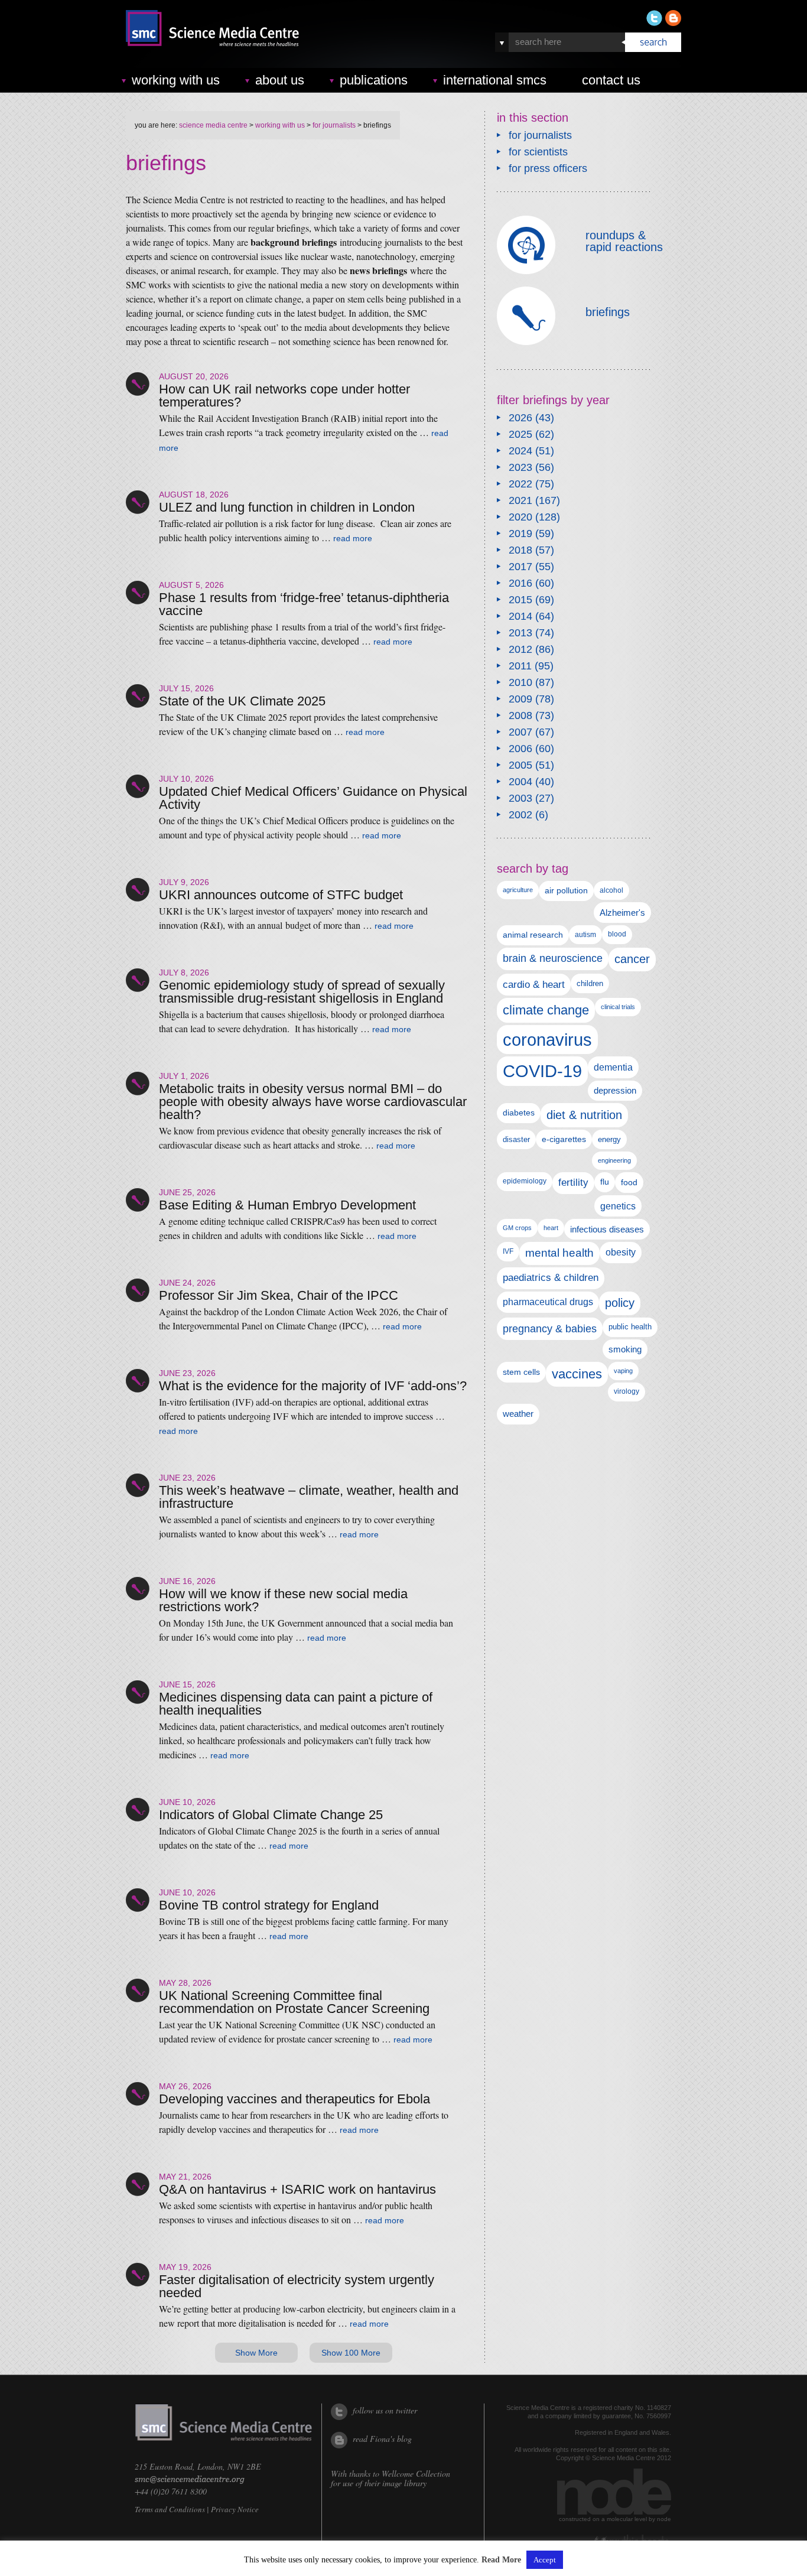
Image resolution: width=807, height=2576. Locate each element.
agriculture (518, 890)
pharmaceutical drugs (548, 1302)
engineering (614, 1160)
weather (518, 1414)
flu (605, 1182)
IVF (508, 1251)
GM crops (517, 1228)
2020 (520, 517)
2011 (520, 666)
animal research (533, 935)
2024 (520, 451)
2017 (520, 567)
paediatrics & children (551, 1278)
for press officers (548, 168)
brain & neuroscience (553, 958)
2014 (520, 616)
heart (551, 1228)
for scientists (538, 152)
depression (615, 1091)
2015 (520, 600)
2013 (520, 633)
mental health (559, 1253)
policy (620, 1303)
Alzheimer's (622, 913)
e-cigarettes (564, 1139)
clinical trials (618, 1007)
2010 (520, 682)
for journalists (334, 125)
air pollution (566, 891)
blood (617, 934)
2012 (520, 649)
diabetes (519, 1113)
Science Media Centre (213, 125)
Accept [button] (545, 2560)
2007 (520, 732)
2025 (520, 434)
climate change (546, 1010)
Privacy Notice (235, 2509)
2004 (520, 782)
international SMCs (495, 80)
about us (280, 80)
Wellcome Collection (416, 2473)
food (629, 1182)
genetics (618, 1206)
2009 (520, 699)
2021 (520, 500)
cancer (632, 959)
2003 (520, 798)
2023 (520, 467)
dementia (613, 1067)
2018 (520, 550)
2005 (520, 765)
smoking (625, 1349)
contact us (611, 80)
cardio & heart (534, 984)
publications (374, 80)
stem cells (521, 1372)
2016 (520, 583)
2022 (520, 484)
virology (627, 1391)
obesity (621, 1252)
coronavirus (547, 1040)
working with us (176, 80)
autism (585, 935)
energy (609, 1139)
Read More (501, 2560)
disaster (516, 1139)
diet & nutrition (584, 1115)
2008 (520, 715)
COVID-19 (542, 1071)
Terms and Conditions (170, 2509)
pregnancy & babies (550, 1328)
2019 (520, 534)
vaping (623, 1371)
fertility (573, 1183)
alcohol (611, 890)
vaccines (577, 1374)
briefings (608, 312)
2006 (520, 749)
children (590, 983)
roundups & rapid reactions (624, 241)
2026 (520, 418)
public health (630, 1327)
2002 (520, 815)
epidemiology (525, 1181)
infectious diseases (607, 1229)
